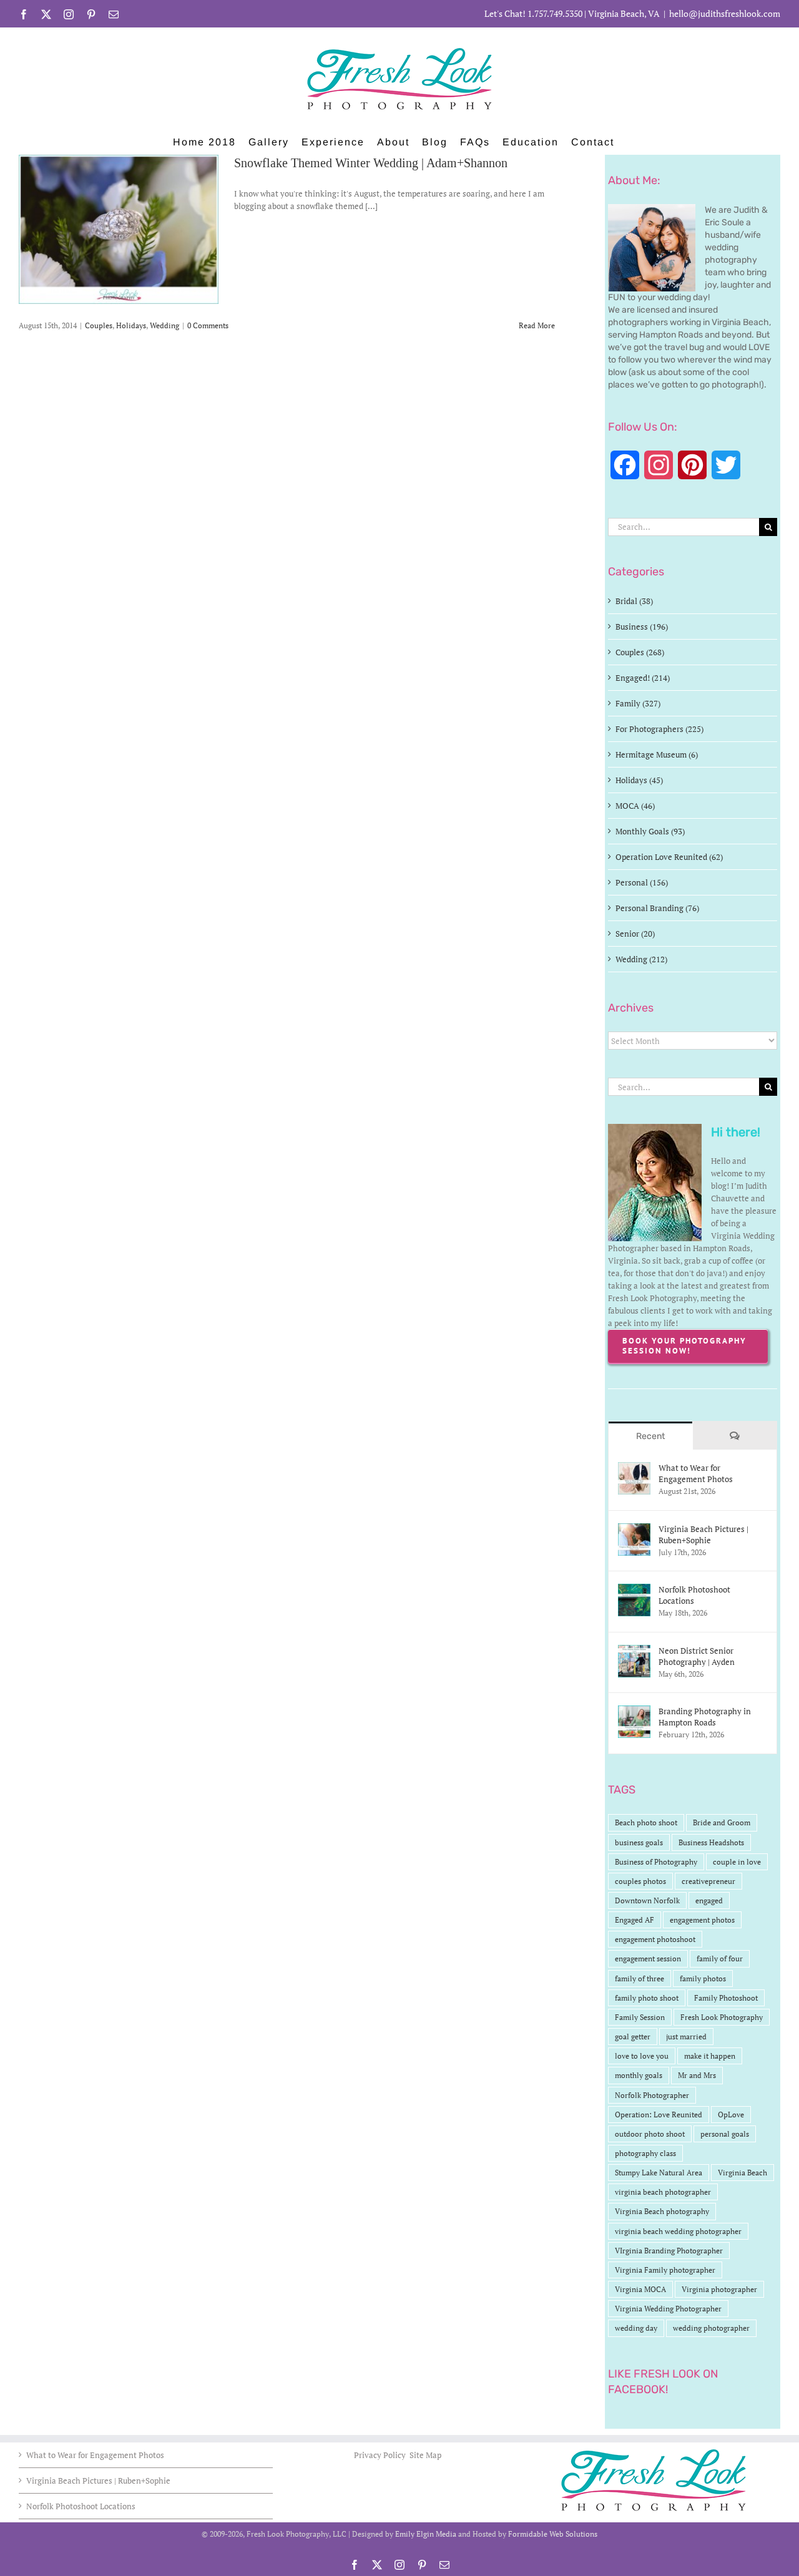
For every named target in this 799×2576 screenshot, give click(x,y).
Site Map (425, 2455)
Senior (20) (635, 934)
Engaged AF (635, 1920)
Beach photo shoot (646, 1822)
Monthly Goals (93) (650, 831)
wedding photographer (711, 2328)
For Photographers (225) (659, 729)
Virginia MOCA (640, 2289)
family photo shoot (647, 1998)
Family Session (640, 2017)
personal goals (725, 2134)
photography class (645, 2153)
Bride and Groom (722, 1822)
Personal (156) (642, 882)
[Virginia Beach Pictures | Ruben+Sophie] (634, 1529)
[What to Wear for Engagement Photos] (634, 1468)
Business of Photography (656, 1862)
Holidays (131, 325)
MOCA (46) (635, 806)
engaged (709, 1900)
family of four (720, 1959)
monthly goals (639, 2075)
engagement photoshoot (655, 1939)
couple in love (737, 1862)
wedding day (636, 2328)
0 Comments (208, 325)
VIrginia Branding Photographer (669, 2251)
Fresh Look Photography (722, 2017)
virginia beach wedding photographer (678, 2231)
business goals (639, 1842)
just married (686, 2037)
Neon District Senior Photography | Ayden (697, 1656)
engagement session (648, 1959)
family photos (703, 1978)
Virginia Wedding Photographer (668, 2309)
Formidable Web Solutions (553, 2534)
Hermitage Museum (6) (657, 754)
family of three (640, 1978)
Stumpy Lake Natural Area (659, 2173)
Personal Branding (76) (657, 908)
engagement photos (702, 1920)
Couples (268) (640, 652)
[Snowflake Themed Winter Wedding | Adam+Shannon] (119, 229)
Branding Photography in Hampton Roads (705, 1717)
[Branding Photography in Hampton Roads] (634, 1712)
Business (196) (642, 627)
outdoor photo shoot (650, 2134)
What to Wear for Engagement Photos (696, 1473)
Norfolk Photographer (652, 2095)
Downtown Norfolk (647, 1900)
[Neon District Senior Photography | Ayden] (634, 1651)
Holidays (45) (639, 780)
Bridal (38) (634, 601)
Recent (650, 1436)
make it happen (710, 2056)
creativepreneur (708, 1881)
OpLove (731, 2115)
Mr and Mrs (697, 2075)
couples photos (640, 1881)
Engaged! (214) (643, 678)
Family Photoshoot (726, 1998)
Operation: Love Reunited (659, 2115)
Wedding (164, 325)
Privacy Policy (381, 2455)
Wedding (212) (641, 959)
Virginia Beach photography (662, 2211)
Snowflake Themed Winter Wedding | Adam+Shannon (371, 163)
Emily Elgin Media (426, 2534)
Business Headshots (711, 1842)
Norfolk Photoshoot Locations (694, 1595)
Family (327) (638, 703)
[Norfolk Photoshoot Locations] (634, 1590)
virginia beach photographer (663, 2192)
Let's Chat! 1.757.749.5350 (533, 13)
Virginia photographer (719, 2289)
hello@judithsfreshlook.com (725, 13)
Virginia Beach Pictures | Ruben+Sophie (703, 1534)
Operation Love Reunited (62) (669, 857)
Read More (537, 325)
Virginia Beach (743, 2173)
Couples (99, 325)
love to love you (642, 2056)
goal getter (633, 2037)
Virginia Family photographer (665, 2270)
